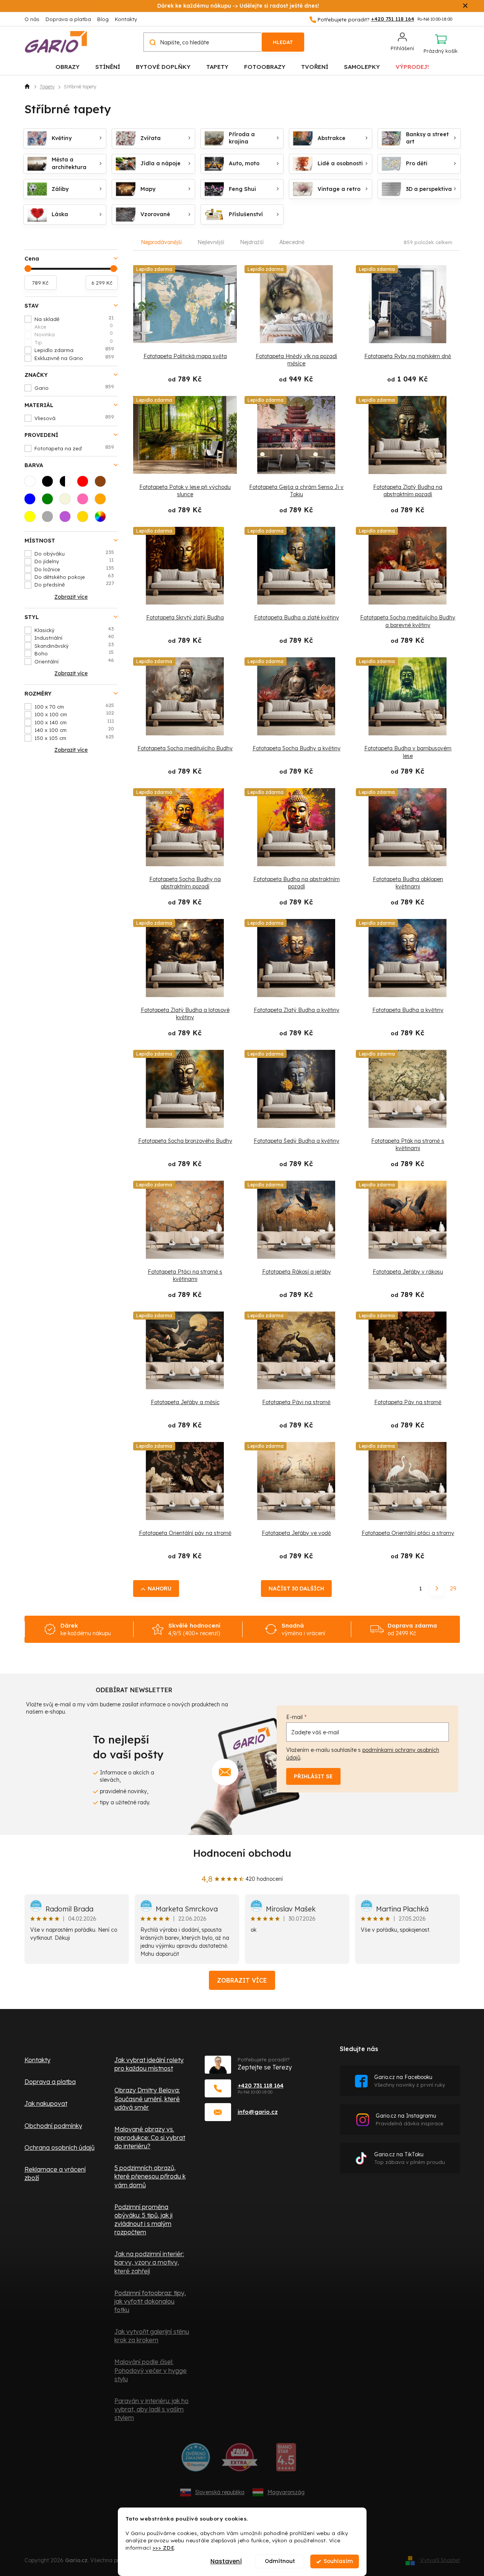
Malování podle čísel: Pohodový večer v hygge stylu (151, 2370)
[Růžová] (85, 501)
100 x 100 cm (74, 714)
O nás (32, 19)
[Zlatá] (85, 519)
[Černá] (50, 484)
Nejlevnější (211, 242)
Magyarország (286, 2492)
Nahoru (160, 1589)
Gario (74, 388)
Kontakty (126, 19)
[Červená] (85, 484)
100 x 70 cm (74, 706)
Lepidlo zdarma (74, 350)
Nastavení (226, 2561)
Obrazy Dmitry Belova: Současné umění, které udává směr (147, 2099)
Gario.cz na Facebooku (410, 2081)
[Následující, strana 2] (437, 1589)
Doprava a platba (68, 19)
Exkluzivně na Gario (74, 358)
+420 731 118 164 (261, 2085)
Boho (74, 653)
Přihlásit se (313, 1776)
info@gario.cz (258, 2112)
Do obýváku (74, 553)
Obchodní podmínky (53, 2126)
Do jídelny (74, 561)
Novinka (74, 334)
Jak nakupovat (46, 2103)
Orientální (74, 661)
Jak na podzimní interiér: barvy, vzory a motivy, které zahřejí (149, 2262)
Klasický (74, 630)
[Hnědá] (103, 484)
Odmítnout (280, 2561)
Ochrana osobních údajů (59, 2147)
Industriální (74, 637)
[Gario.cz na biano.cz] (286, 2460)
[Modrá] (32, 501)
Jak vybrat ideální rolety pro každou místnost (149, 2064)
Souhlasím (338, 2561)
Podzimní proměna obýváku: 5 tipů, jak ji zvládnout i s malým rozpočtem (143, 2219)
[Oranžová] (103, 501)
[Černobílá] (67, 484)
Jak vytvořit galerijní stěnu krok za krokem (152, 2336)
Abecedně (292, 242)
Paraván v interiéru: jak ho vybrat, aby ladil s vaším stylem (152, 2409)
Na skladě (74, 319)
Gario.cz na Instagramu (410, 2119)
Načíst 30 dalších (296, 1589)
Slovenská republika (220, 2492)
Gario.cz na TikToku (410, 2158)
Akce (74, 326)
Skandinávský (74, 645)
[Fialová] (67, 519)
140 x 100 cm (74, 730)
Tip (74, 342)
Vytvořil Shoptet (440, 2560)
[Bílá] (32, 484)
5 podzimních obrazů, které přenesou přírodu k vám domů (150, 2176)
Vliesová (74, 418)
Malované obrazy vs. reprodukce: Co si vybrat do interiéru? (150, 2138)
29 (453, 1589)
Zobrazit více (242, 1980)
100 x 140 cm (74, 722)
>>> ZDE (164, 2547)
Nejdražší (252, 242)
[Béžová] (67, 501)
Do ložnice (74, 569)
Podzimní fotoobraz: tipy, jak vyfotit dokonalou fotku (150, 2301)
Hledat (283, 42)
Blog (103, 19)
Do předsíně (74, 584)
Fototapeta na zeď (74, 448)
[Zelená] (50, 501)
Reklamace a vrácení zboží (55, 2174)
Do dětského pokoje (74, 577)
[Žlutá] (32, 519)
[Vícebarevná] (103, 519)
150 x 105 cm (74, 738)
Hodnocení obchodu (242, 1853)
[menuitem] (68, 66)
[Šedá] (50, 519)
